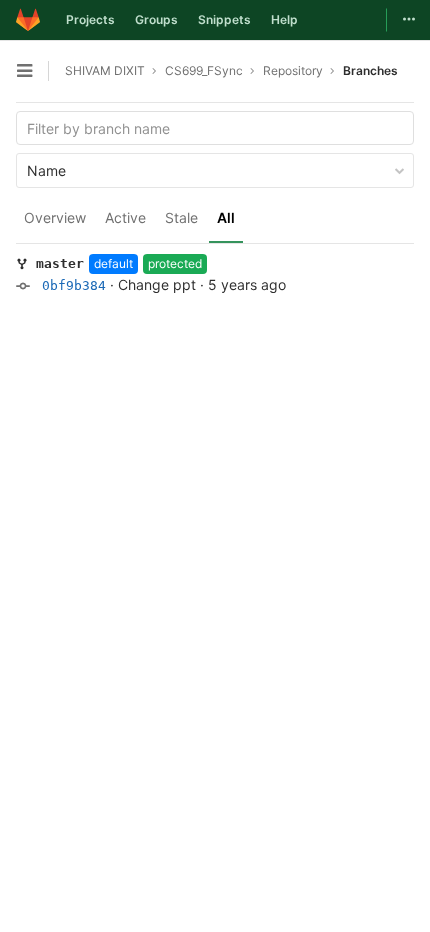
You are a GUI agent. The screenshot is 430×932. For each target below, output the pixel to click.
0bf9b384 (74, 285)
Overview (55, 217)
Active (125, 217)
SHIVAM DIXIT (105, 70)
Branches (370, 70)
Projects (90, 19)
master (60, 263)
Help (284, 19)
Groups (156, 19)
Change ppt (157, 284)
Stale (181, 217)
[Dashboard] (28, 20)
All (226, 217)
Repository (293, 70)
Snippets (224, 19)
